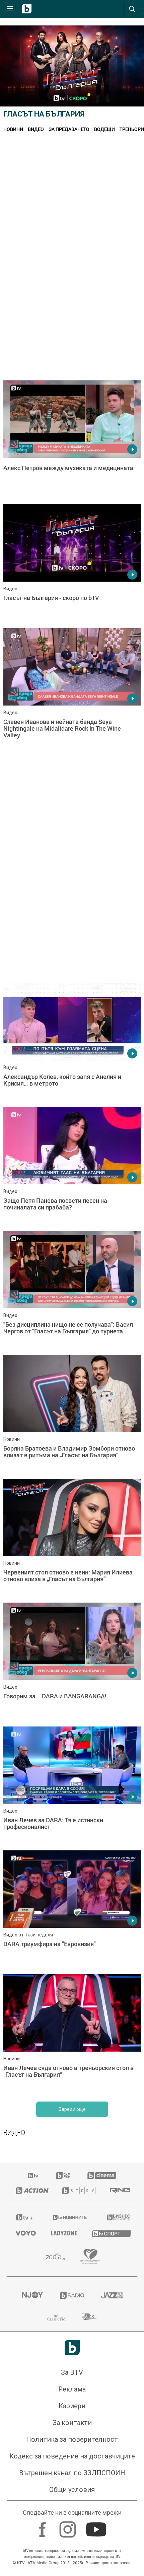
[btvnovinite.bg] (70, 2217)
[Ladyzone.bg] (63, 2233)
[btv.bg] (33, 2176)
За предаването (69, 129)
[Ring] (119, 2191)
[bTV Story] (78, 2191)
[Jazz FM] (112, 2295)
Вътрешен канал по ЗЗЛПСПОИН (72, 2473)
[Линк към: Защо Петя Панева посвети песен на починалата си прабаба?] (72, 1167)
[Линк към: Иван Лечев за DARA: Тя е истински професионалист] (72, 1787)
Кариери (72, 2406)
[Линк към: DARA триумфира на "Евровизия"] (72, 1911)
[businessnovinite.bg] (118, 2217)
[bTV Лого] (72, 2347)
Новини (13, 129)
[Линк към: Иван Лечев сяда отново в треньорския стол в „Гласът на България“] (72, 2035)
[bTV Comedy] (63, 2176)
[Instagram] (68, 2526)
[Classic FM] (56, 2317)
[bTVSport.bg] (110, 2233)
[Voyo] (25, 2233)
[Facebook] (43, 2526)
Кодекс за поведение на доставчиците (72, 2456)
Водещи (104, 129)
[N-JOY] (32, 2295)
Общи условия (72, 2490)
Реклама (72, 2389)
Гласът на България (44, 114)
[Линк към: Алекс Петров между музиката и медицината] (72, 441)
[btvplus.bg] (24, 2217)
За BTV (72, 2372)
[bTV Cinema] (102, 2176)
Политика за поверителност (72, 2439)
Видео (36, 129)
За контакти (72, 2423)
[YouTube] (97, 2526)
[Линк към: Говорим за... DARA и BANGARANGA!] (72, 1663)
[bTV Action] (31, 2191)
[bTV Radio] (72, 2295)
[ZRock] (90, 2317)
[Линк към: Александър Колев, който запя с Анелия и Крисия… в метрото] (72, 1043)
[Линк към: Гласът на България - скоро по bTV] (72, 565)
